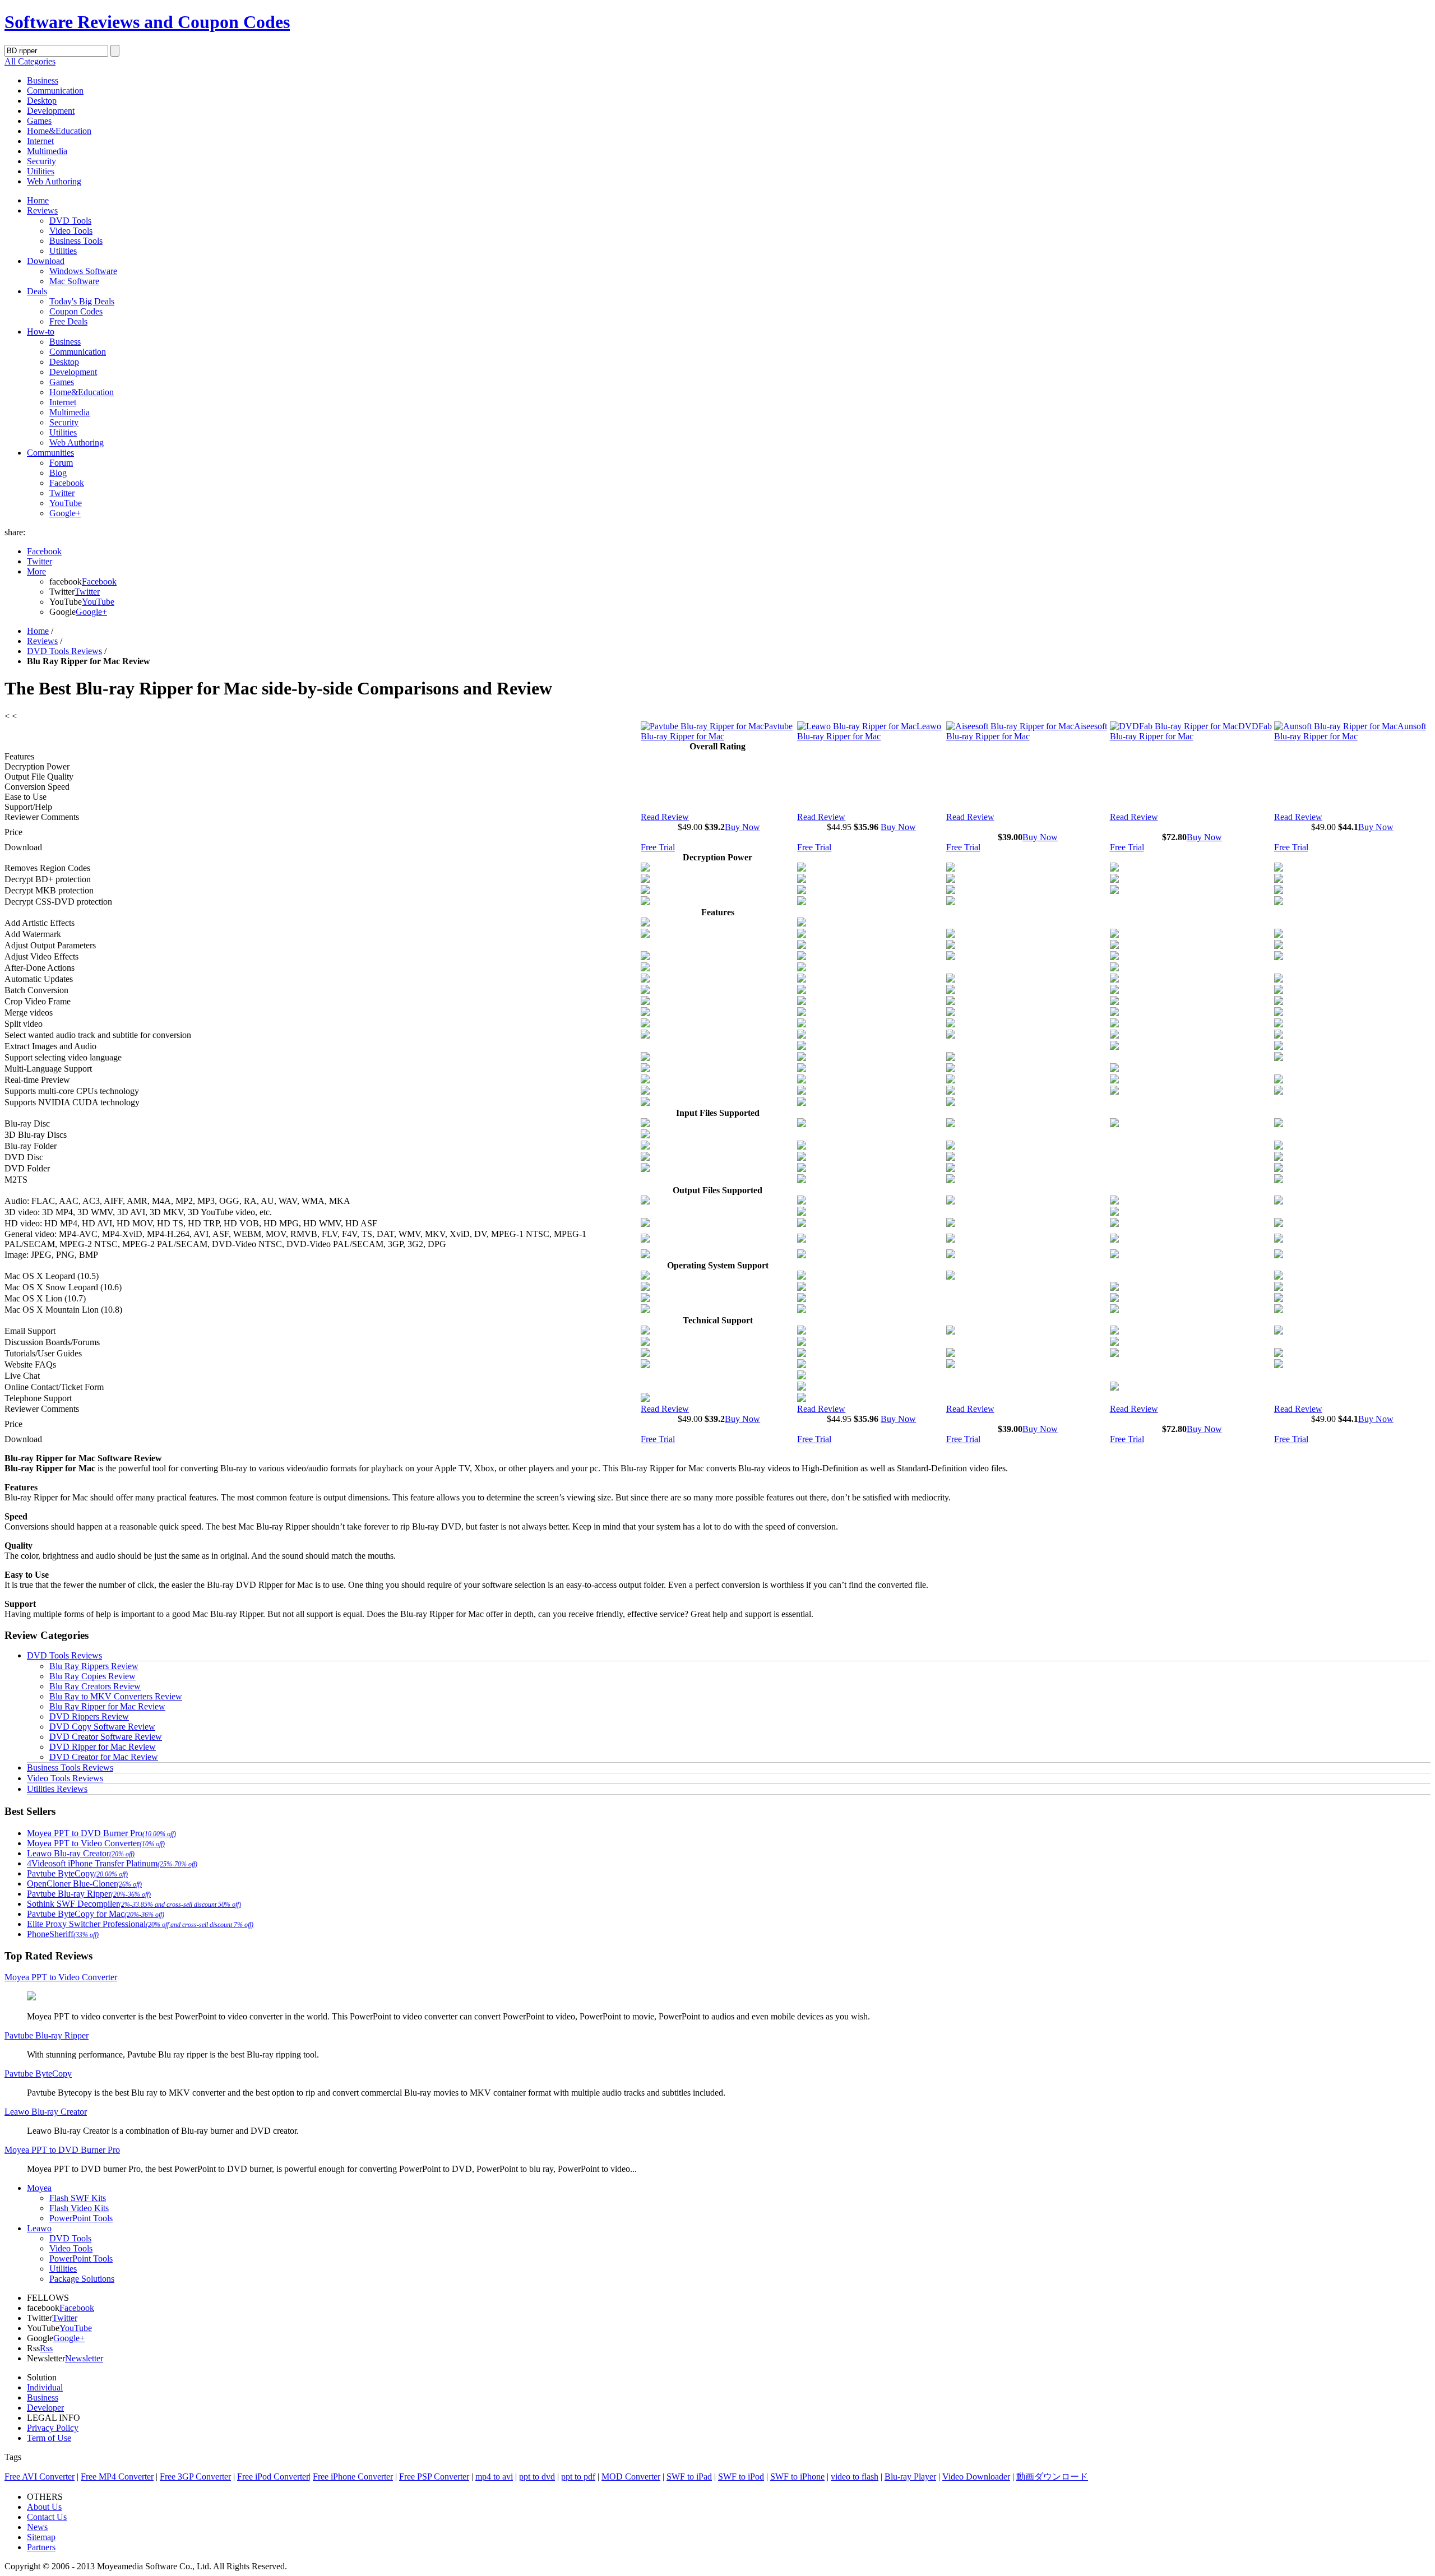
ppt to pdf (578, 2477)
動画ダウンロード (1052, 2477)
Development (51, 111)
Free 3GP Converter (195, 2477)
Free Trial (658, 847)
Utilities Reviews (57, 1789)
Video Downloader (976, 2477)
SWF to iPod (741, 2477)
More (36, 571)
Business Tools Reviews (70, 1767)
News (37, 2527)
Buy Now (742, 827)
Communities (50, 453)
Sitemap (41, 2537)
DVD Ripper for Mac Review (103, 1747)
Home (38, 200)
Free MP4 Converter (117, 2477)
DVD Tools (70, 221)
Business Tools (76, 241)
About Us (44, 2507)
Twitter (62, 493)
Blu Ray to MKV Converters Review (116, 1696)
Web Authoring (54, 181)
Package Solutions (82, 2279)
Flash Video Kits (79, 2208)
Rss (46, 2348)
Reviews (42, 210)
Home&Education (59, 131)
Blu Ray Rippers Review (94, 1666)
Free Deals (68, 321)
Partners (41, 2547)
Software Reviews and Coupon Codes (147, 22)
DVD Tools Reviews (64, 651)
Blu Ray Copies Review (92, 1676)
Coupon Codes (76, 311)
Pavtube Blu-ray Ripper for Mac (717, 731)
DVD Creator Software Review (106, 1737)
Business (43, 80)
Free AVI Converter (40, 2477)
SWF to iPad (689, 2477)
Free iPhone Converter (353, 2477)
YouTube (66, 503)
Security (41, 161)
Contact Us (47, 2517)
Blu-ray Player (910, 2477)
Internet (40, 141)
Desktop (42, 101)
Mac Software (74, 281)
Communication (55, 91)
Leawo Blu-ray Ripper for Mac (869, 731)
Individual (45, 2387)
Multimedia (47, 151)
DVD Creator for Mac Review (104, 1757)
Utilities (41, 171)
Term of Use (49, 2438)
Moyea (39, 2188)
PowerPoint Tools (81, 2218)
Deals (37, 291)
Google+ (65, 513)
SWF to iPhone (797, 2477)
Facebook (67, 483)
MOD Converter (631, 2477)
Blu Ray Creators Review (95, 1686)
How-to (41, 332)
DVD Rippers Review (89, 1716)
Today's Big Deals (82, 301)
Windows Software (83, 271)
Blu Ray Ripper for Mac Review (107, 1706)
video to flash (855, 2477)
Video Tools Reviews (65, 1778)
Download (46, 261)
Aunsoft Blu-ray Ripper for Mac (1350, 731)
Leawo (39, 2228)
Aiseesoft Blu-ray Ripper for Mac (1027, 731)
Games (39, 121)
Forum (61, 463)
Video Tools (71, 231)
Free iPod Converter (273, 2477)
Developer (45, 2408)
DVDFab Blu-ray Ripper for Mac (1191, 731)
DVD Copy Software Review (102, 1727)
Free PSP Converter (434, 2477)
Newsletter (84, 2358)
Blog (58, 473)
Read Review (665, 817)
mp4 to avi (494, 2477)
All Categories (30, 61)
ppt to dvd (537, 2477)
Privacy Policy (53, 2428)
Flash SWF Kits (78, 2198)
